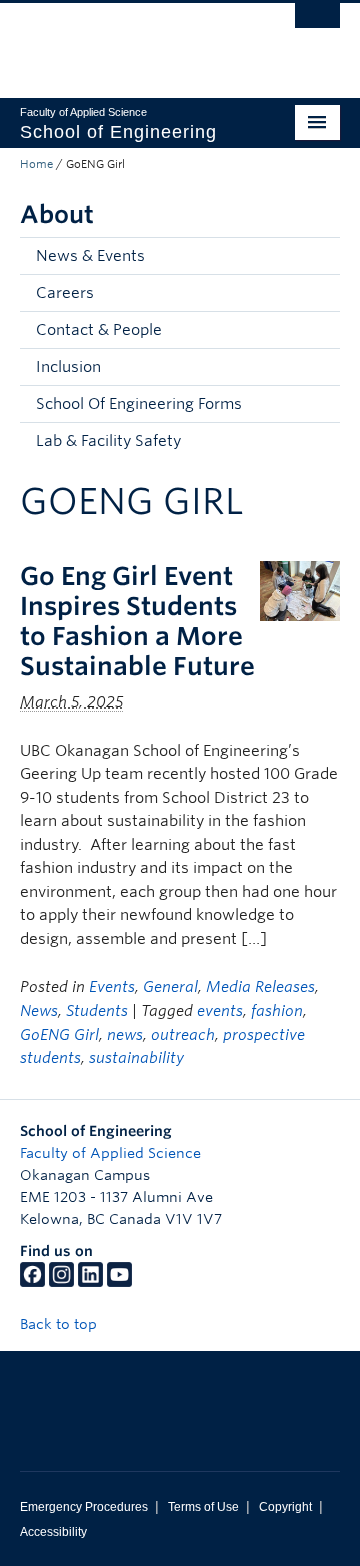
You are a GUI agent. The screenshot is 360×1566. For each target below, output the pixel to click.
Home (36, 164)
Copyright (285, 1507)
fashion (277, 1011)
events (220, 1011)
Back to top (60, 1324)
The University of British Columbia (132, 41)
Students (97, 1011)
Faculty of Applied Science (110, 1153)
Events (112, 987)
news (125, 1035)
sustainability (136, 1058)
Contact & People (99, 330)
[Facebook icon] (32, 1282)
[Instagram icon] (61, 1282)
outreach (183, 1035)
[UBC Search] (317, 25)
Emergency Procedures (84, 1507)
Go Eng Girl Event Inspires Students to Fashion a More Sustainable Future (137, 621)
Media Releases (260, 987)
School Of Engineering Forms (139, 404)
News (39, 1011)
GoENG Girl (59, 1035)
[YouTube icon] (119, 1282)
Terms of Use (203, 1507)
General (170, 987)
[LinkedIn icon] (90, 1282)
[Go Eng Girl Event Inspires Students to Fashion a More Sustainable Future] (300, 589)
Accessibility (53, 1532)
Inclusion (68, 367)
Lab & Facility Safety (108, 441)
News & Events (90, 256)
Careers (65, 293)
